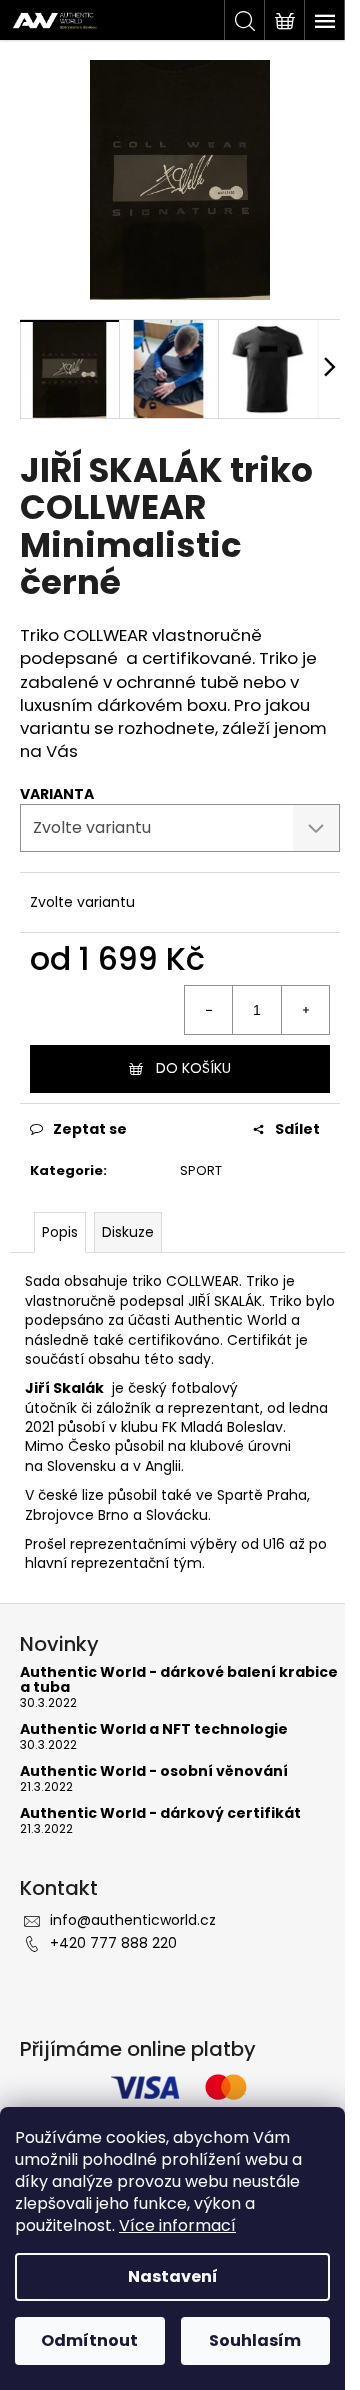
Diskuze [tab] (128, 1232)
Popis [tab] (60, 1232)
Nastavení (173, 2276)
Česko (89, 1446)
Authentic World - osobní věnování (154, 1771)
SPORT (201, 1170)
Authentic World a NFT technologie (154, 1729)
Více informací (177, 2225)
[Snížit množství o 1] (209, 1010)
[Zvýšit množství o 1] (305, 1010)
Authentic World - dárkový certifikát (160, 1813)
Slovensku (81, 1466)
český (147, 1388)
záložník (123, 1408)
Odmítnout (89, 2340)
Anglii (163, 1466)
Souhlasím (255, 2340)
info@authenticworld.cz (133, 1920)
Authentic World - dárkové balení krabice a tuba (179, 1680)
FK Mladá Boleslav (222, 1427)
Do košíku (193, 1068)
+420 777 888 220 (113, 1943)
